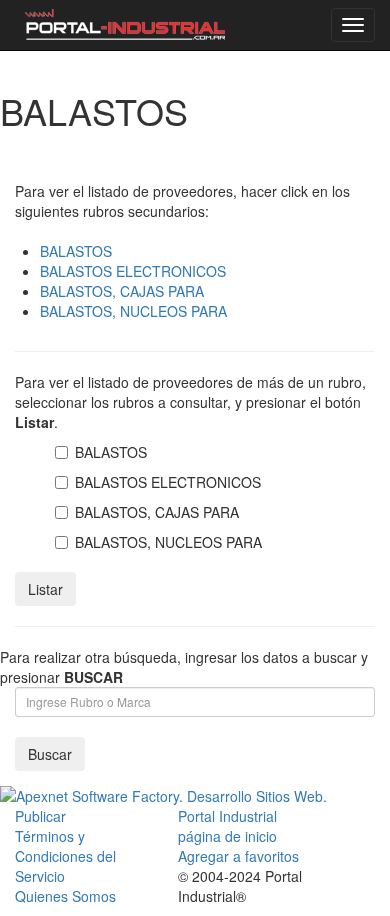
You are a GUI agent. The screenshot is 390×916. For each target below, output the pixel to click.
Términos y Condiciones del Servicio (65, 856)
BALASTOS (76, 251)
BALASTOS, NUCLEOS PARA (133, 311)
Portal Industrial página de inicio (227, 826)
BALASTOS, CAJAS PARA (122, 291)
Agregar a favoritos (238, 856)
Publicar (40, 816)
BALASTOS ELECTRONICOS (133, 271)
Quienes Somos (65, 896)
